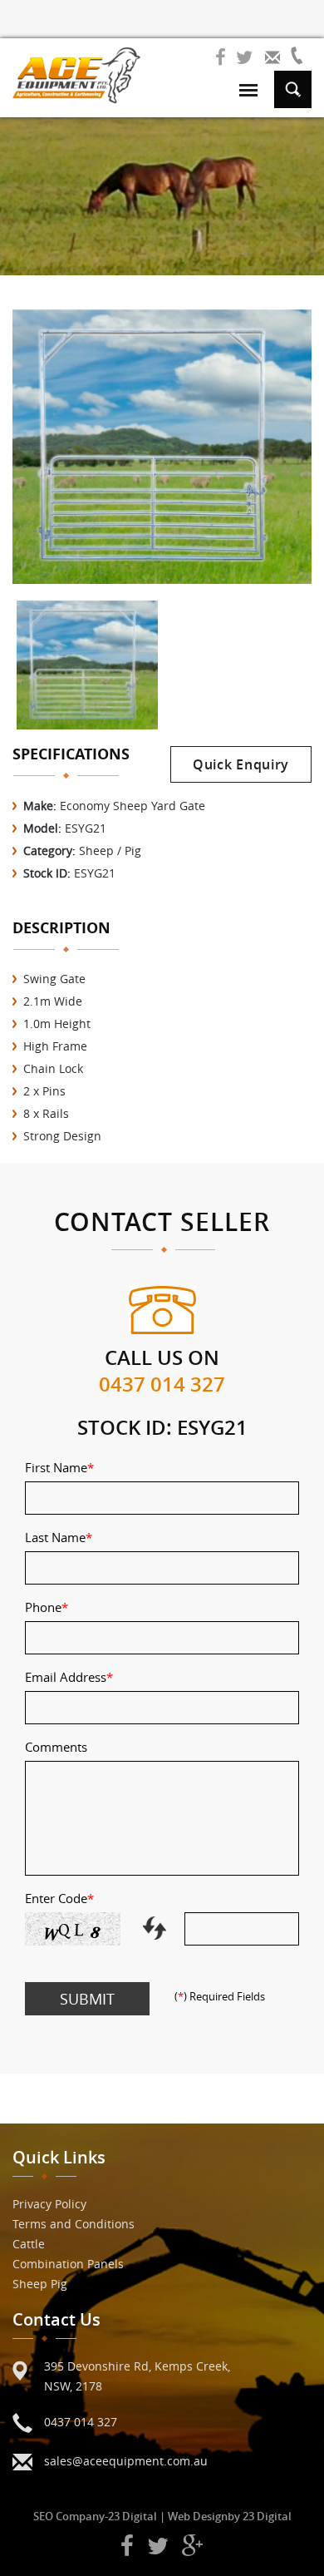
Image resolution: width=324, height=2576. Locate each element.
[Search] (293, 88)
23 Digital (133, 2516)
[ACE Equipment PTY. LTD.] (77, 76)
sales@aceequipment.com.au (126, 2461)
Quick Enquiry (241, 764)
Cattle (29, 2244)
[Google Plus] (193, 2546)
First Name (59, 1467)
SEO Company (69, 2516)
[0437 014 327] (301, 55)
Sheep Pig (40, 2284)
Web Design (198, 2516)
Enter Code (59, 1898)
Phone (47, 1607)
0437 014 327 (162, 1384)
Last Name (59, 1537)
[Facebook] (221, 57)
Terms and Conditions (74, 2224)
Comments (56, 1747)
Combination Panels (68, 2264)
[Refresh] (157, 1926)
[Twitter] (244, 57)
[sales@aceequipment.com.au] (272, 55)
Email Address (69, 1677)
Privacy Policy (49, 2204)
